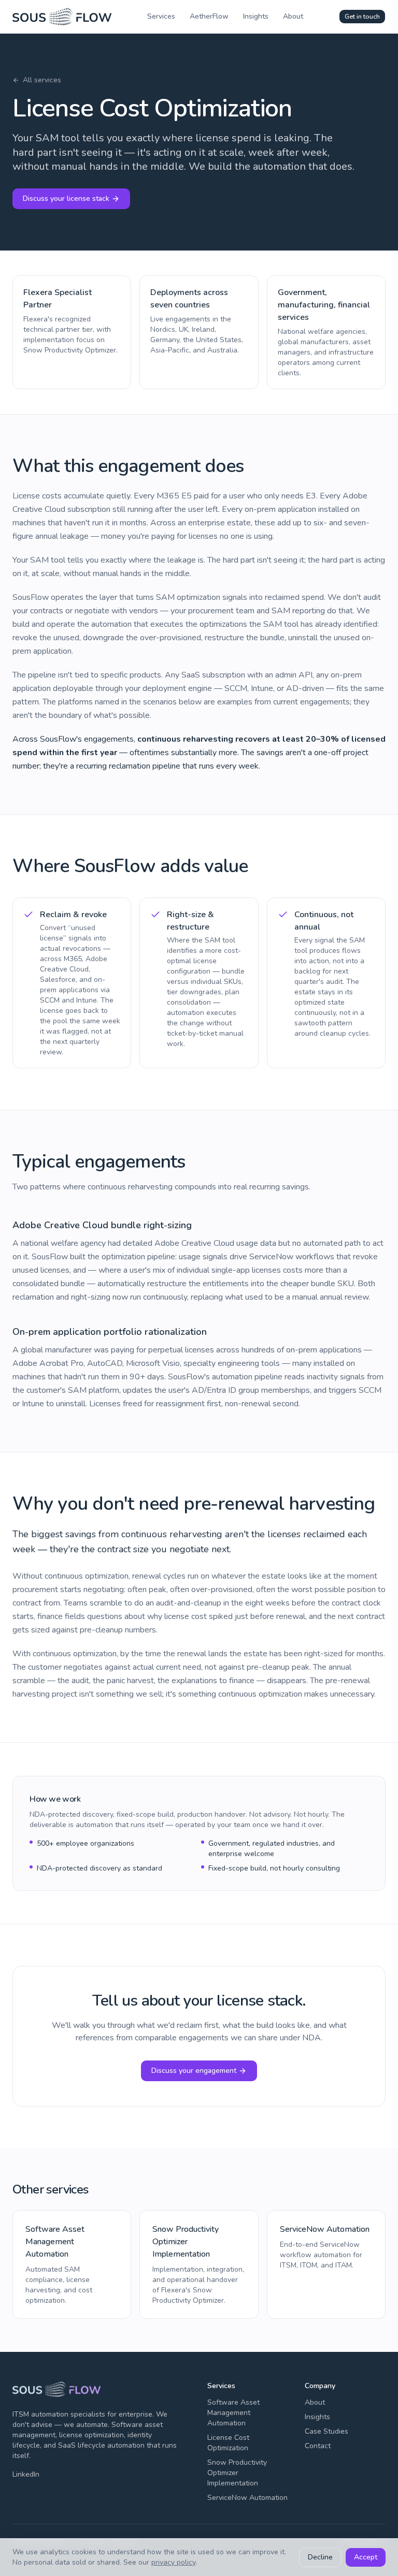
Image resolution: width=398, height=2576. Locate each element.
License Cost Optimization (228, 2443)
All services (42, 80)
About (293, 16)
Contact (318, 2446)
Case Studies (326, 2431)
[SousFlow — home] (62, 17)
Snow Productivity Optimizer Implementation (237, 2473)
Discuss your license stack (66, 198)
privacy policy (173, 2562)
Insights (256, 16)
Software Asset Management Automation (233, 2413)
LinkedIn (26, 2474)
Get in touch (362, 17)
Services (161, 16)
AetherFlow (209, 16)
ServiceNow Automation (247, 2498)
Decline (320, 2557)
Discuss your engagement (194, 2071)
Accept (366, 2557)
